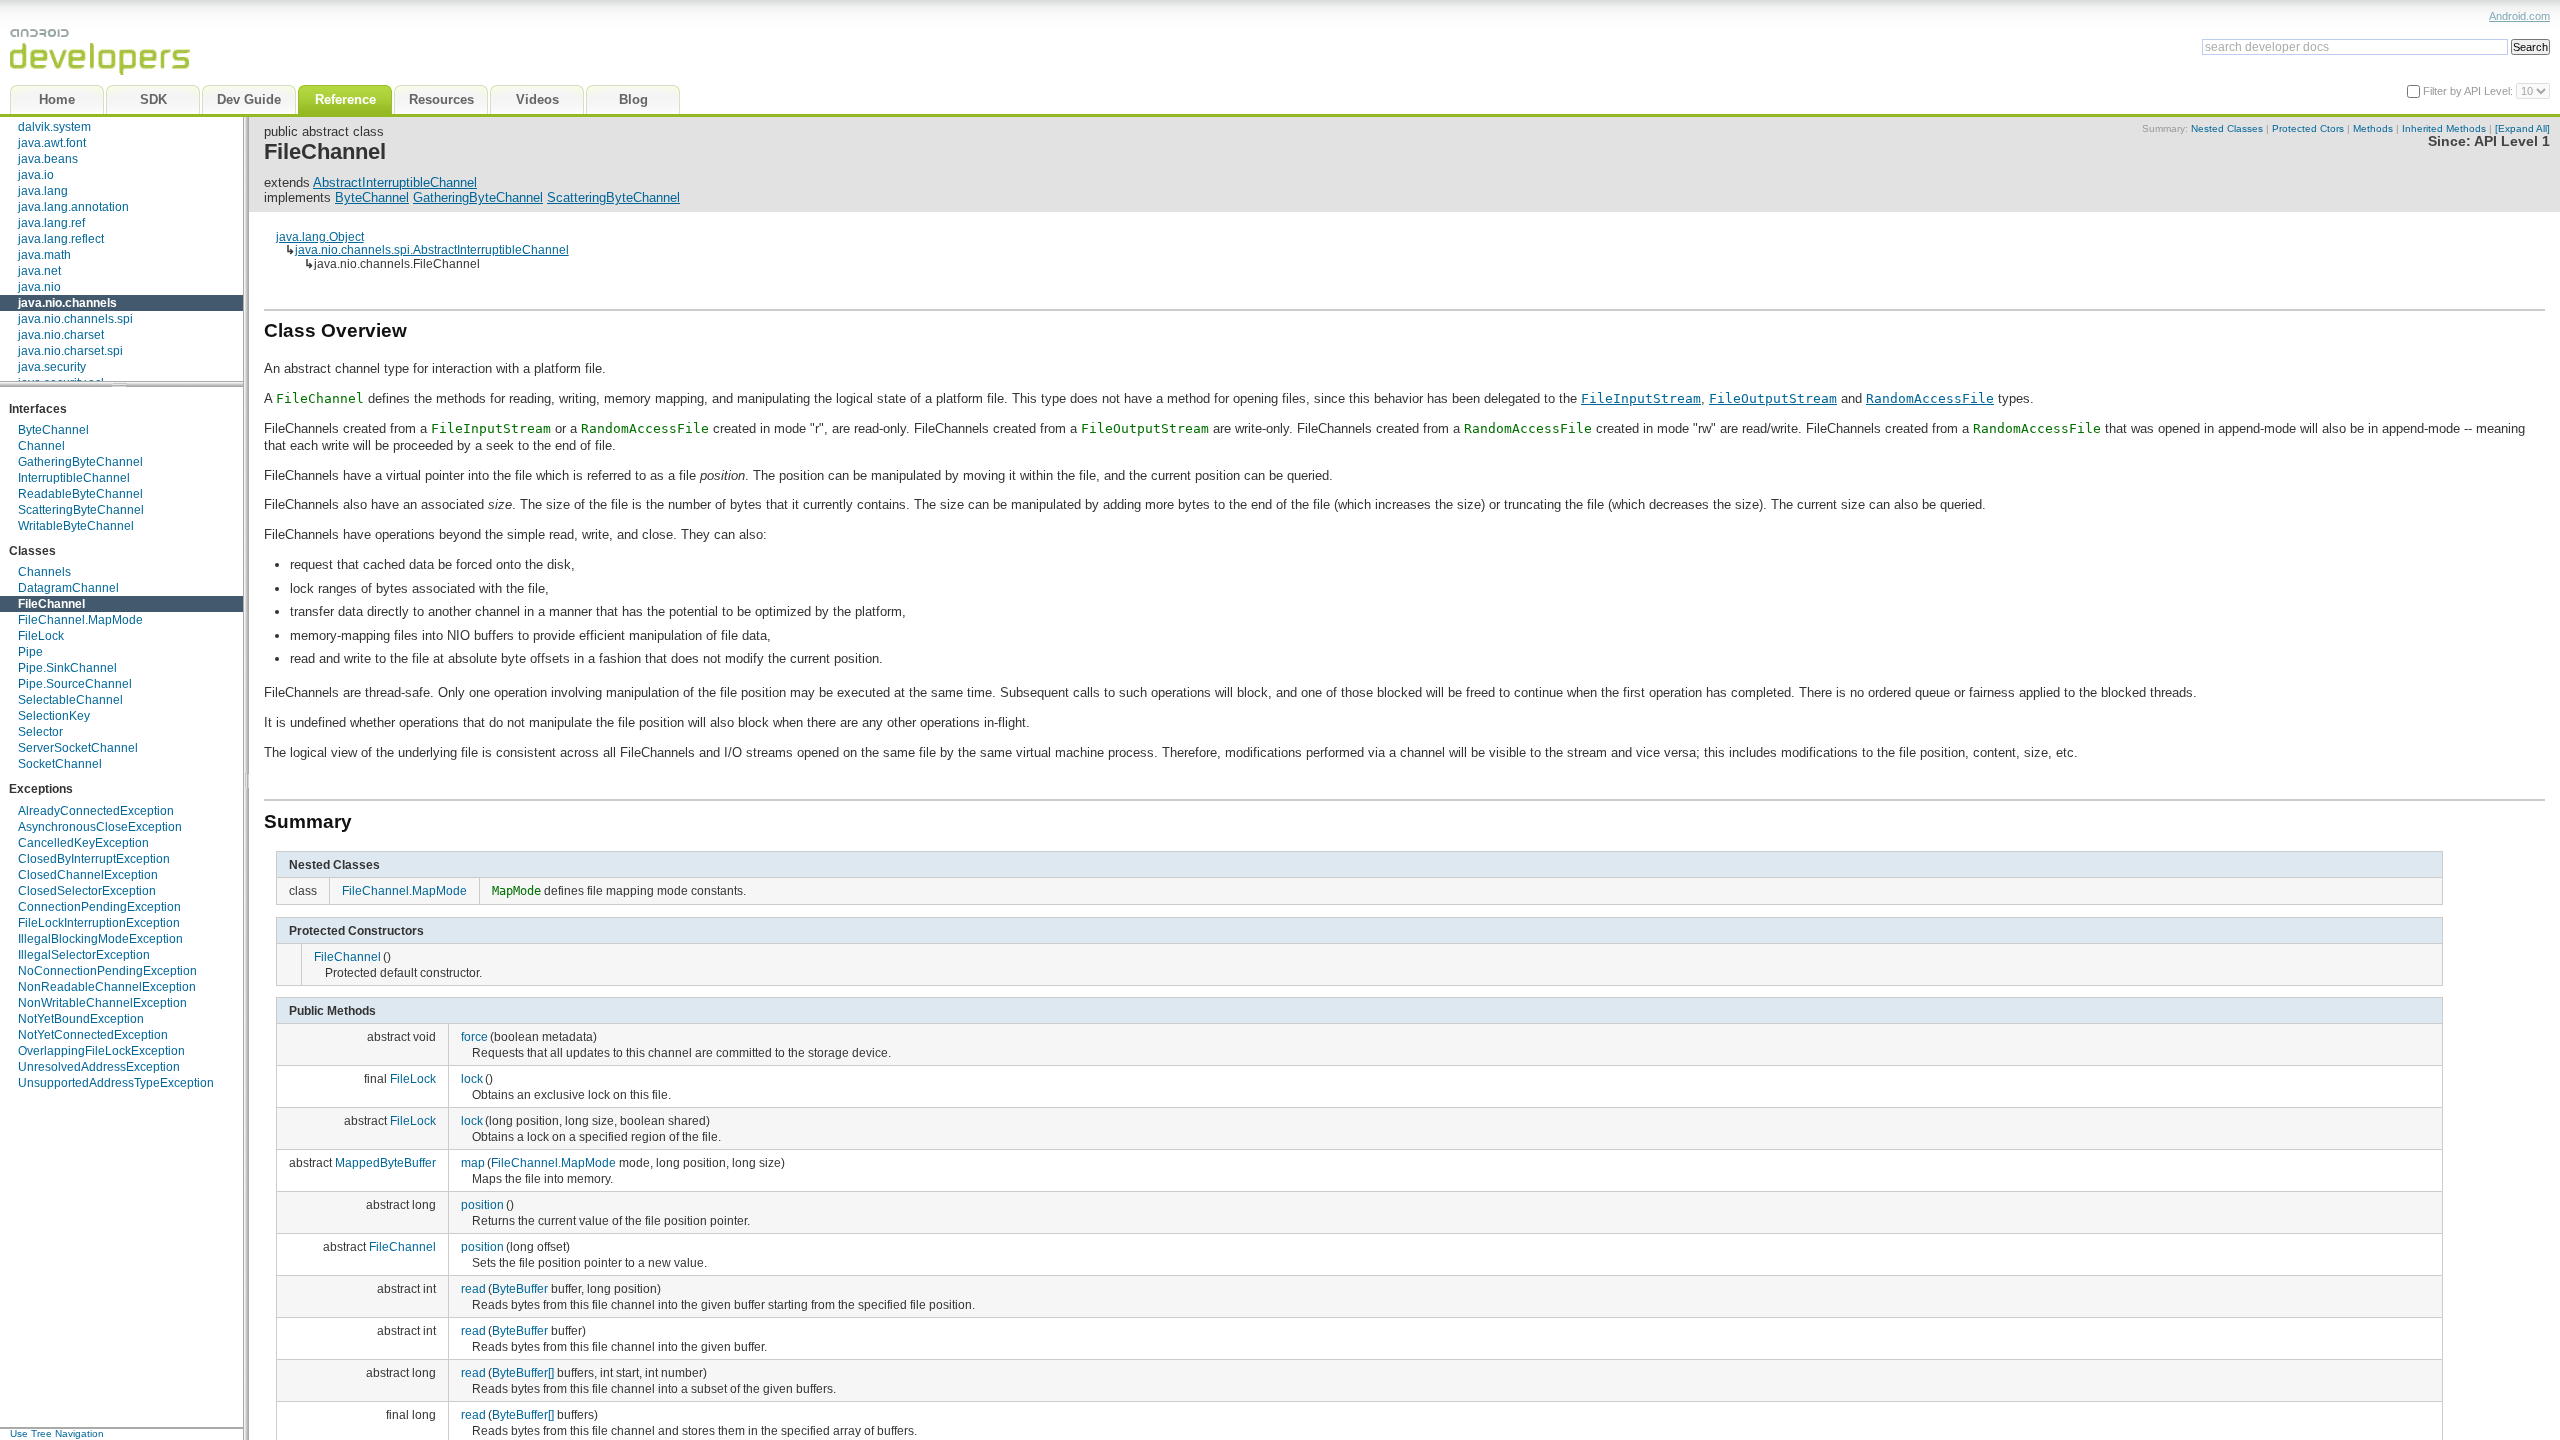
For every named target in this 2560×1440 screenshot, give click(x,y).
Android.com (2519, 16)
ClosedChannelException (88, 875)
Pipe (30, 652)
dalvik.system (54, 127)
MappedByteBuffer (385, 1162)
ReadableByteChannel (80, 494)
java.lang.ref (51, 223)
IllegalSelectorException (84, 955)
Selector (40, 732)
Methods (2373, 128)
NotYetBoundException (81, 1019)
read (473, 1288)
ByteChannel (53, 430)
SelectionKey (54, 716)
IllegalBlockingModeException (100, 939)
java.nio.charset (61, 335)
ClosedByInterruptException (94, 859)
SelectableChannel (70, 700)
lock (472, 1078)
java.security (52, 367)
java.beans (48, 159)
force (474, 1036)
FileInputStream (1641, 398)
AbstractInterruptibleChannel (395, 182)
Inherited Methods (2444, 128)
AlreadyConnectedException (96, 811)
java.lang (43, 191)
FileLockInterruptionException (99, 923)
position (482, 1204)
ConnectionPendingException (99, 907)
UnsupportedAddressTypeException (116, 1083)
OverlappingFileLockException (101, 1051)
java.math (44, 255)
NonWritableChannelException (102, 1003)
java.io (36, 175)
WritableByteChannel (76, 526)
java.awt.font (52, 143)
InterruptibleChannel (74, 478)
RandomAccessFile (1930, 398)
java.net (39, 271)
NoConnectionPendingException (107, 971)
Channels (44, 572)
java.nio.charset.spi (70, 351)
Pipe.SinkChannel (67, 668)
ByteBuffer (520, 1288)
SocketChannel (60, 764)
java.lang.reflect (61, 239)
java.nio (39, 287)
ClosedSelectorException (87, 891)
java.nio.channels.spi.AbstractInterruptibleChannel (432, 249)
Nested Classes (2227, 128)
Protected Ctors (2308, 128)
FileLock (41, 636)
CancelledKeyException (83, 843)
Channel (41, 446)
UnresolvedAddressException (99, 1067)
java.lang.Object (320, 236)
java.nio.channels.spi (75, 319)
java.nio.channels (67, 303)
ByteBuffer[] (523, 1372)
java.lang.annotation (73, 207)
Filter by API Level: (2469, 91)
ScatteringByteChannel (81, 510)
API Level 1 (2512, 141)
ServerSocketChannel (78, 748)
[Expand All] (2522, 128)
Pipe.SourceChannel (75, 684)
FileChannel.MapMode (80, 620)
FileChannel (51, 604)
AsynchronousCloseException (100, 827)
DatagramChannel (68, 588)
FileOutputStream (1773, 398)
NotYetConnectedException (93, 1035)
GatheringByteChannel (80, 462)
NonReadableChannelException (107, 987)
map (473, 1162)
